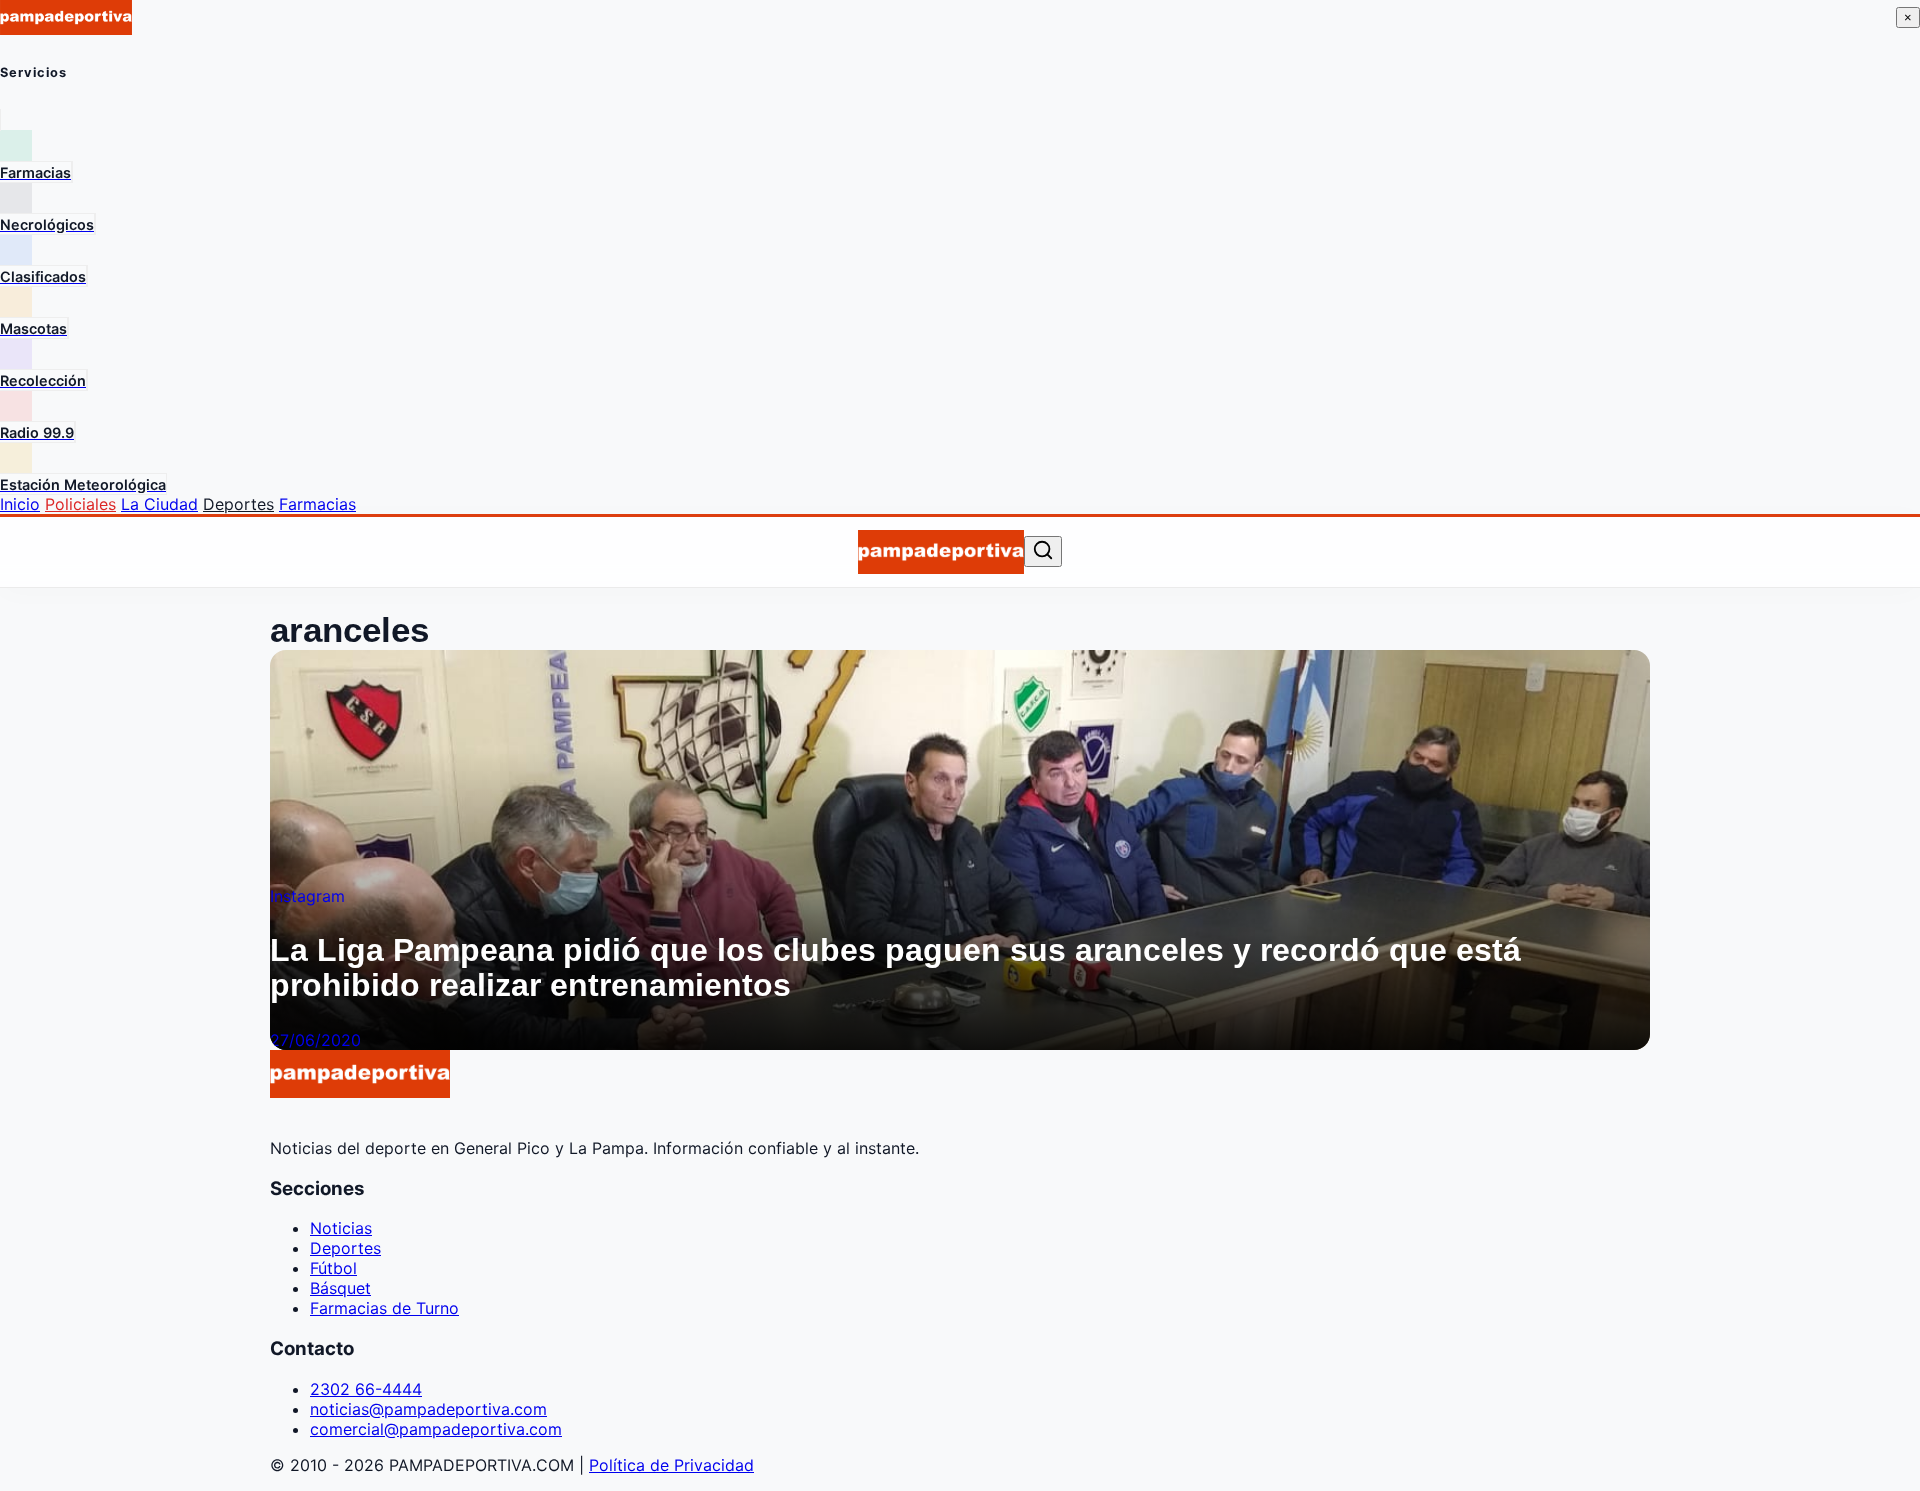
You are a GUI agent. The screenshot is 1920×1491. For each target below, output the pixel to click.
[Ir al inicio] (940, 552)
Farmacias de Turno (384, 1308)
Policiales (80, 504)
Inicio (20, 504)
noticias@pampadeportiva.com (428, 1409)
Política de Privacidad (671, 1465)
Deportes (238, 504)
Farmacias (317, 504)
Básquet (340, 1288)
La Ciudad (159, 504)
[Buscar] (1043, 551)
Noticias (341, 1228)
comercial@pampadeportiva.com (436, 1429)
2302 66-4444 (366, 1389)
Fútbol (333, 1268)
